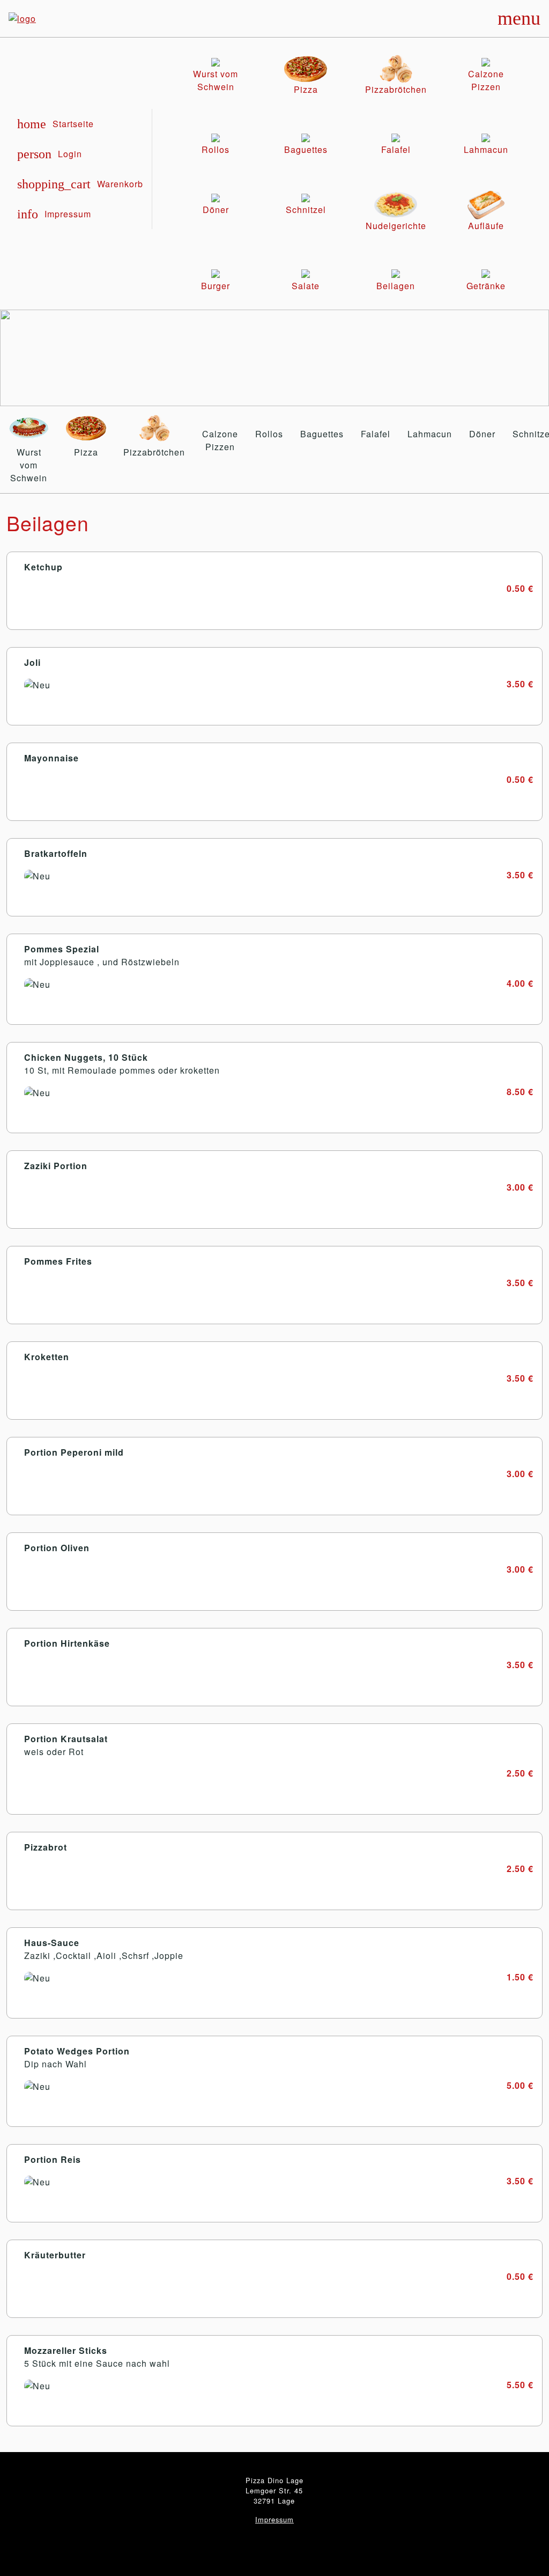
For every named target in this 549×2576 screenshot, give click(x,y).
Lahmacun (430, 434)
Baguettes (322, 434)
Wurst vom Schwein (29, 465)
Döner (482, 434)
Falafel (376, 434)
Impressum (274, 2519)
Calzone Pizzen (220, 440)
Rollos (269, 434)
